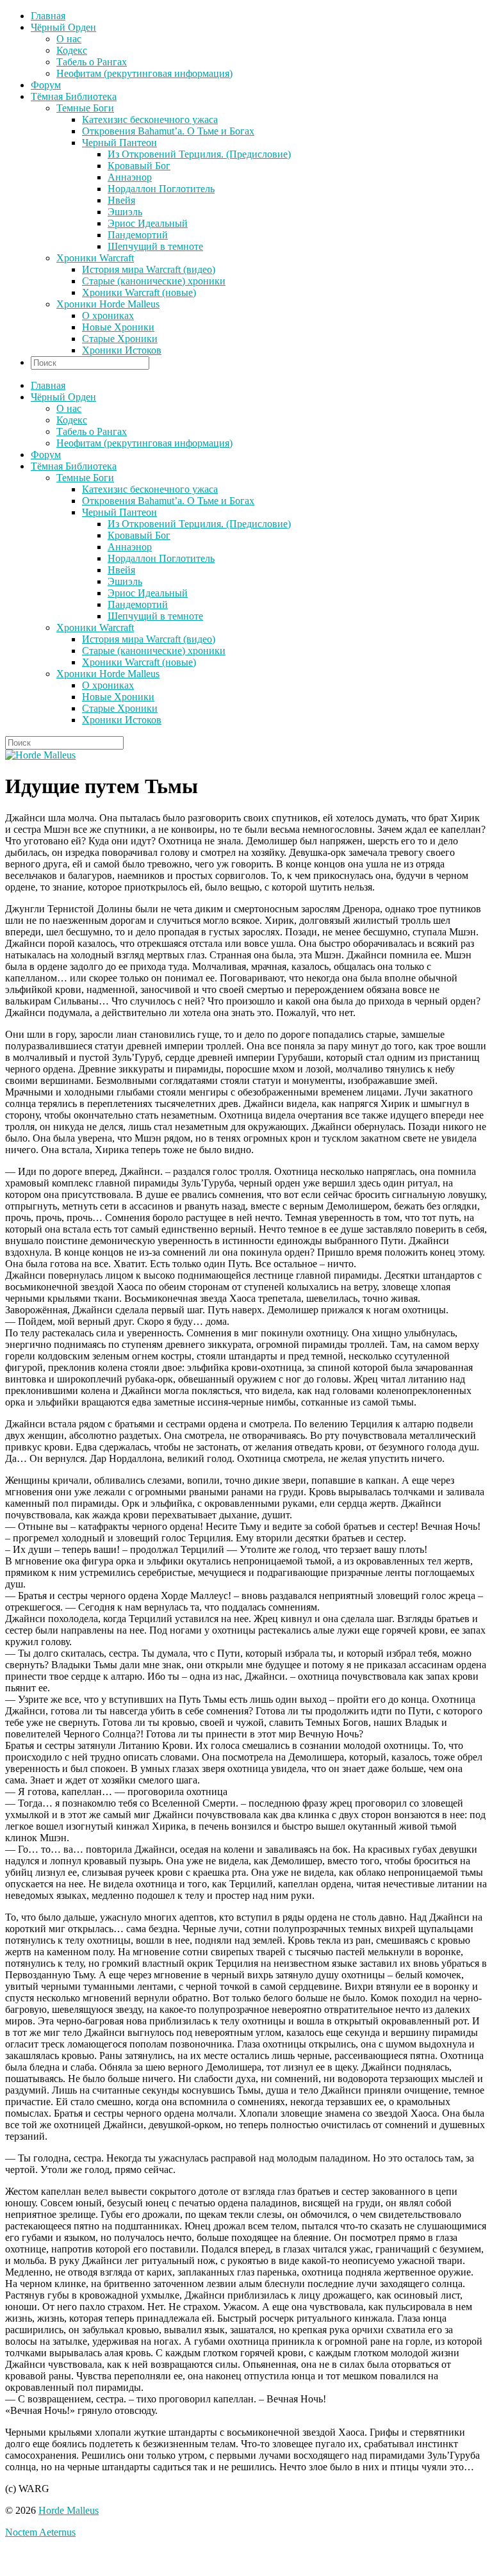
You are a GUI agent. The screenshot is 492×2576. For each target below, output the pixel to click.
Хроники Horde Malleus (108, 304)
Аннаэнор (130, 177)
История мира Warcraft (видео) (149, 269)
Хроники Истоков (122, 350)
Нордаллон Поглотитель (161, 189)
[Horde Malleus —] (40, 755)
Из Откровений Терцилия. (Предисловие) (199, 154)
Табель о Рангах (92, 62)
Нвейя (121, 200)
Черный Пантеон (119, 143)
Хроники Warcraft (95, 258)
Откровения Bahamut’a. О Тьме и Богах (168, 131)
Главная (48, 16)
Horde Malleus (69, 2510)
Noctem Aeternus (40, 2532)
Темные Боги (85, 108)
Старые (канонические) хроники (154, 281)
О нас (69, 39)
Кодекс (72, 50)
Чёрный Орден (63, 27)
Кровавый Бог (139, 166)
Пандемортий (138, 235)
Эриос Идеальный (148, 223)
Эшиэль (125, 212)
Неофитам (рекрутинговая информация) (144, 73)
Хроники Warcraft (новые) (139, 292)
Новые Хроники (118, 327)
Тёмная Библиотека (74, 96)
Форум (46, 85)
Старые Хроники (120, 339)
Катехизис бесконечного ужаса (150, 119)
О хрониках (108, 316)
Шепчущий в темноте (155, 246)
